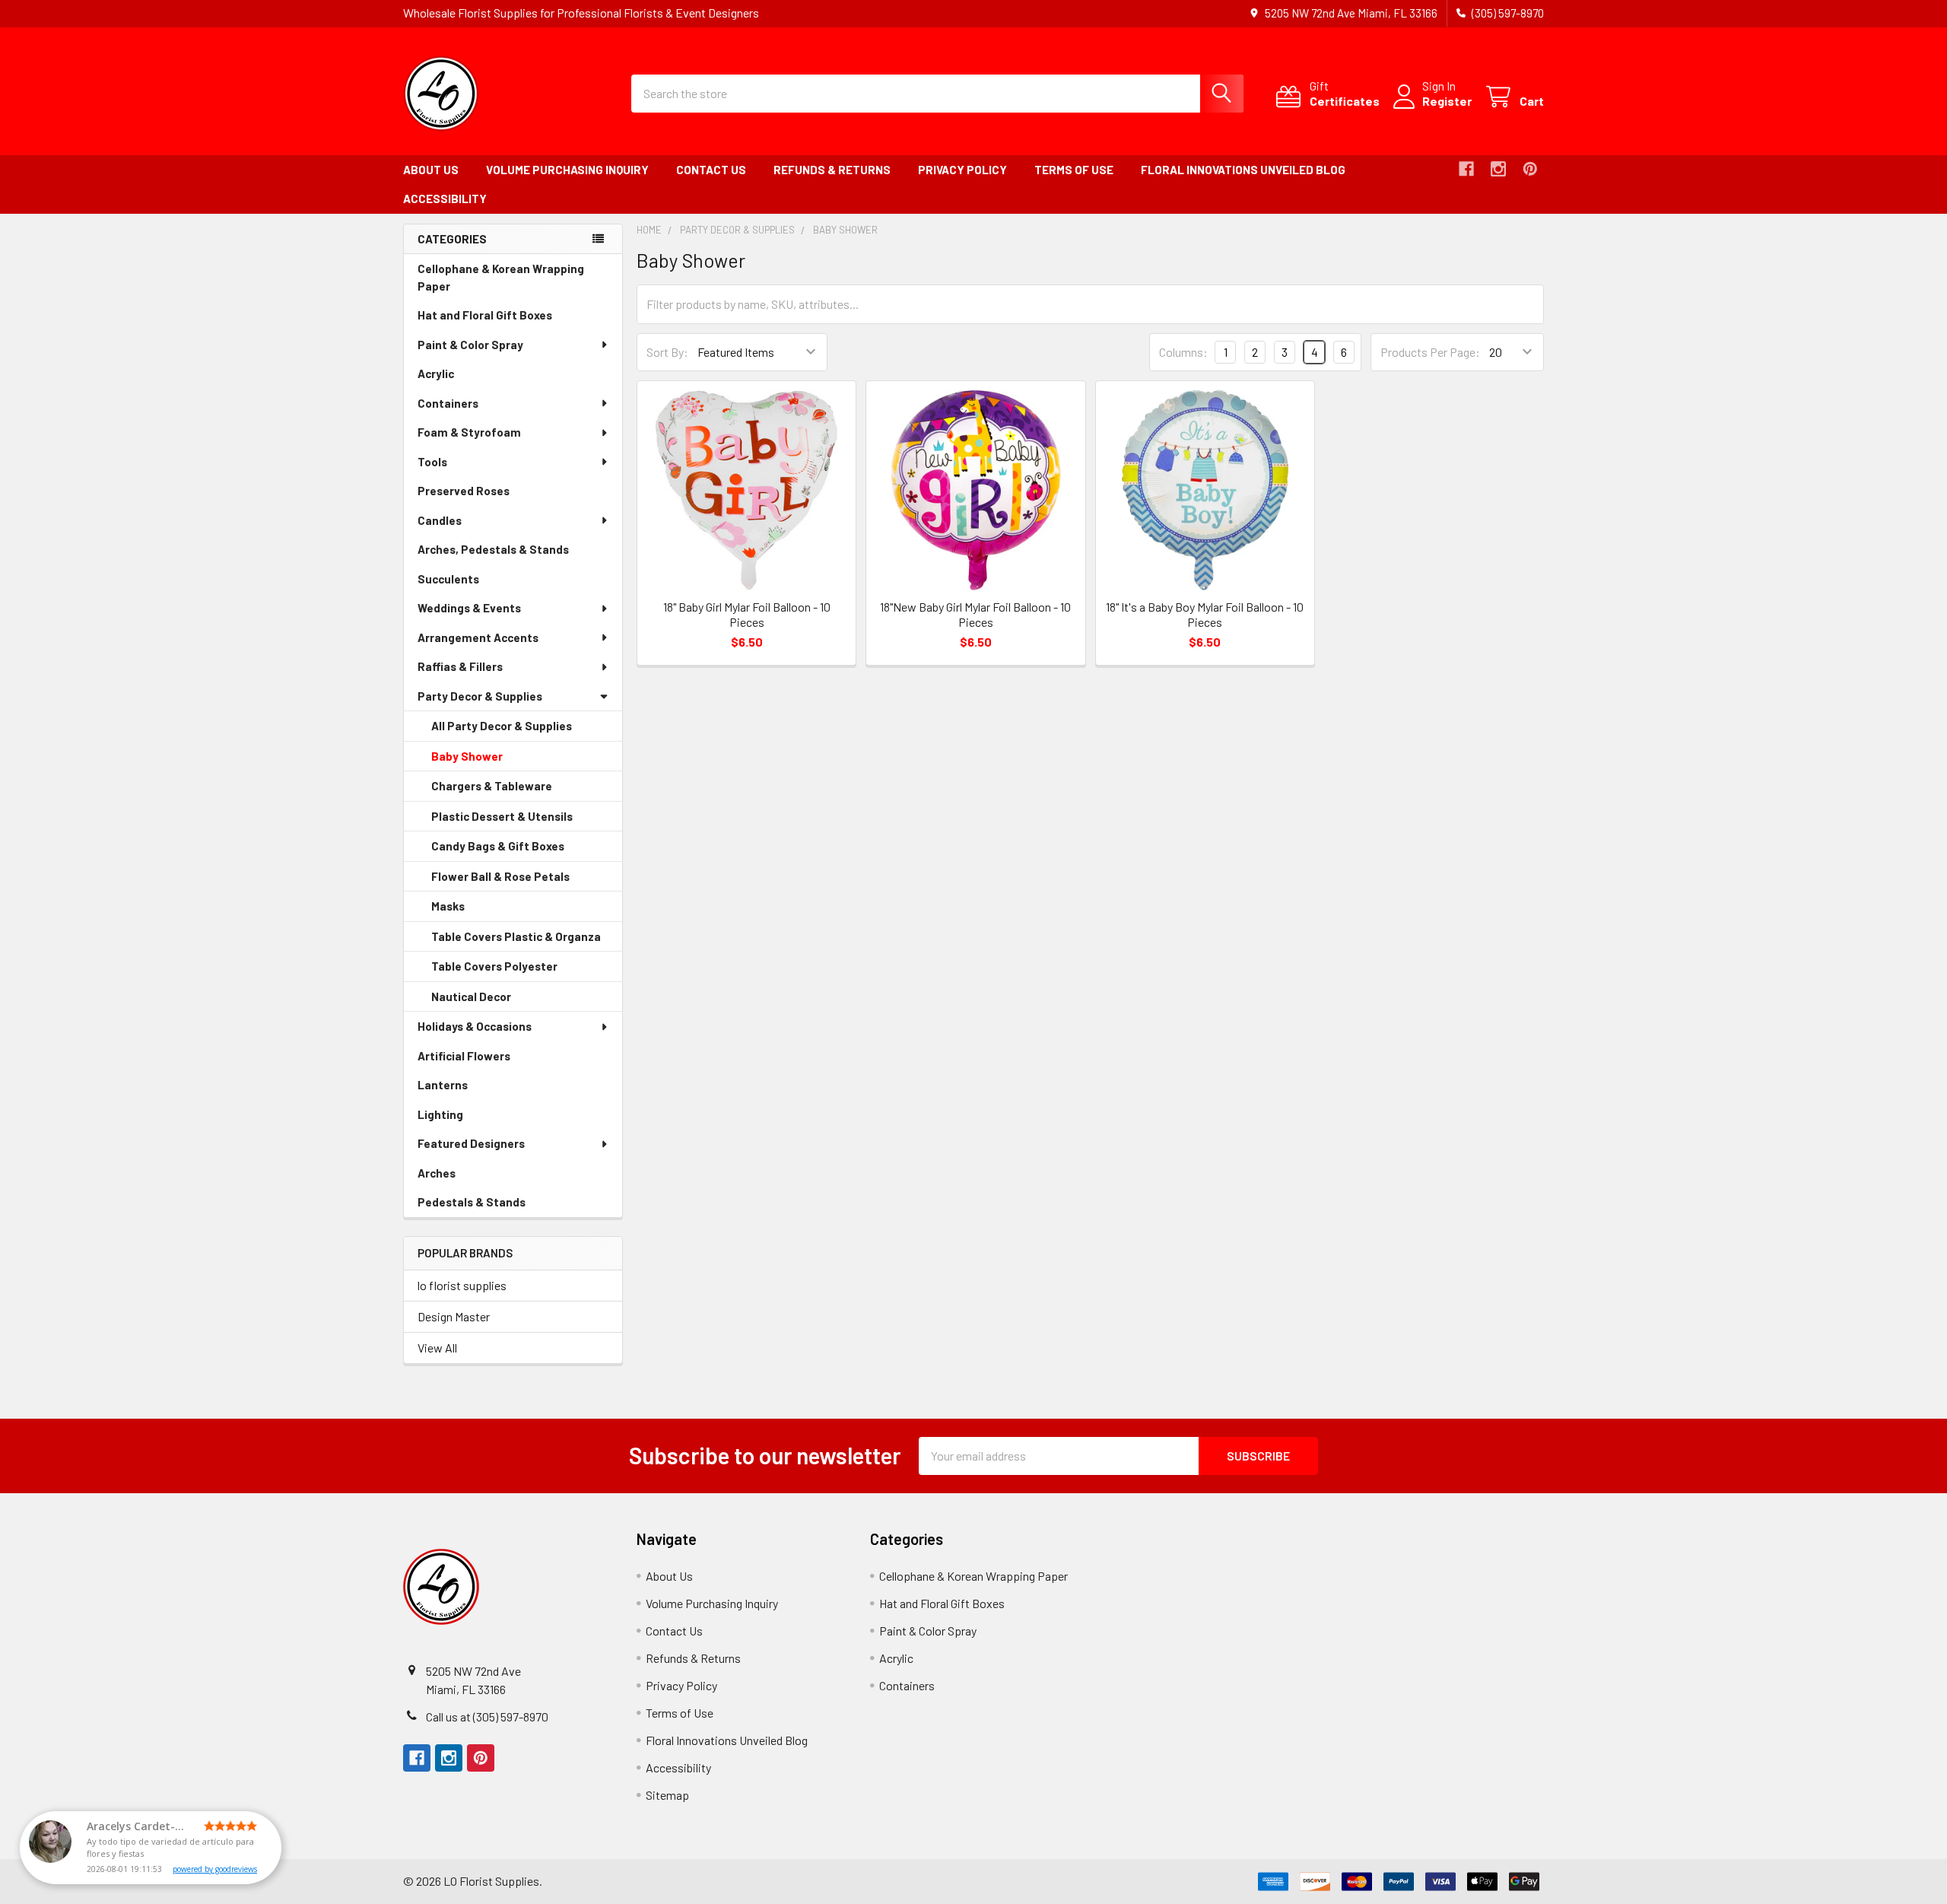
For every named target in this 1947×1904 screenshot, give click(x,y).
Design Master (454, 1316)
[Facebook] (1466, 169)
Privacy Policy (962, 170)
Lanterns (464, 1089)
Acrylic (457, 378)
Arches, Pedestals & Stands (515, 553)
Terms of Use (1074, 170)
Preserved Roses (485, 495)
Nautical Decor (492, 1001)
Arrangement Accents (478, 637)
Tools (432, 462)
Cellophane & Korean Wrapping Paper (501, 281)
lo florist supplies (462, 1285)
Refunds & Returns (832, 170)
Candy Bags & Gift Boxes (519, 850)
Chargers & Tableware (513, 790)
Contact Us (711, 170)
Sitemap (667, 1795)
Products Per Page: (1430, 352)
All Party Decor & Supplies (502, 726)
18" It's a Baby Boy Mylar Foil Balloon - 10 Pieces (1205, 614)
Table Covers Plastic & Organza (527, 941)
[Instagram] (1498, 169)
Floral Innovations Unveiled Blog (1243, 170)
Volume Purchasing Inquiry (567, 170)
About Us (431, 170)
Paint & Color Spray (470, 345)
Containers (448, 403)
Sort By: (667, 352)
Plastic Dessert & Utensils (523, 821)
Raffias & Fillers (460, 666)
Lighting (462, 1119)
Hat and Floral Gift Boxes (506, 319)
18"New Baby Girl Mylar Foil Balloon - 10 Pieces (975, 614)
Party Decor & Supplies (480, 696)
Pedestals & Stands (493, 1206)
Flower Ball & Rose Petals (522, 881)
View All (437, 1348)
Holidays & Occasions (475, 1026)
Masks (469, 911)
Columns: (1183, 352)
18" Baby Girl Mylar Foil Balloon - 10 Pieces (747, 614)
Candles (440, 520)
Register (1447, 101)
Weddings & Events (469, 608)
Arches (458, 1177)
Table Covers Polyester (516, 971)
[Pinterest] (1530, 169)
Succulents (470, 583)
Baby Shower (488, 761)
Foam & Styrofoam (469, 432)
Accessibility (445, 199)
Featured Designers (471, 1143)
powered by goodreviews (215, 1869)
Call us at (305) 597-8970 (487, 1716)
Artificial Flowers (485, 1060)
